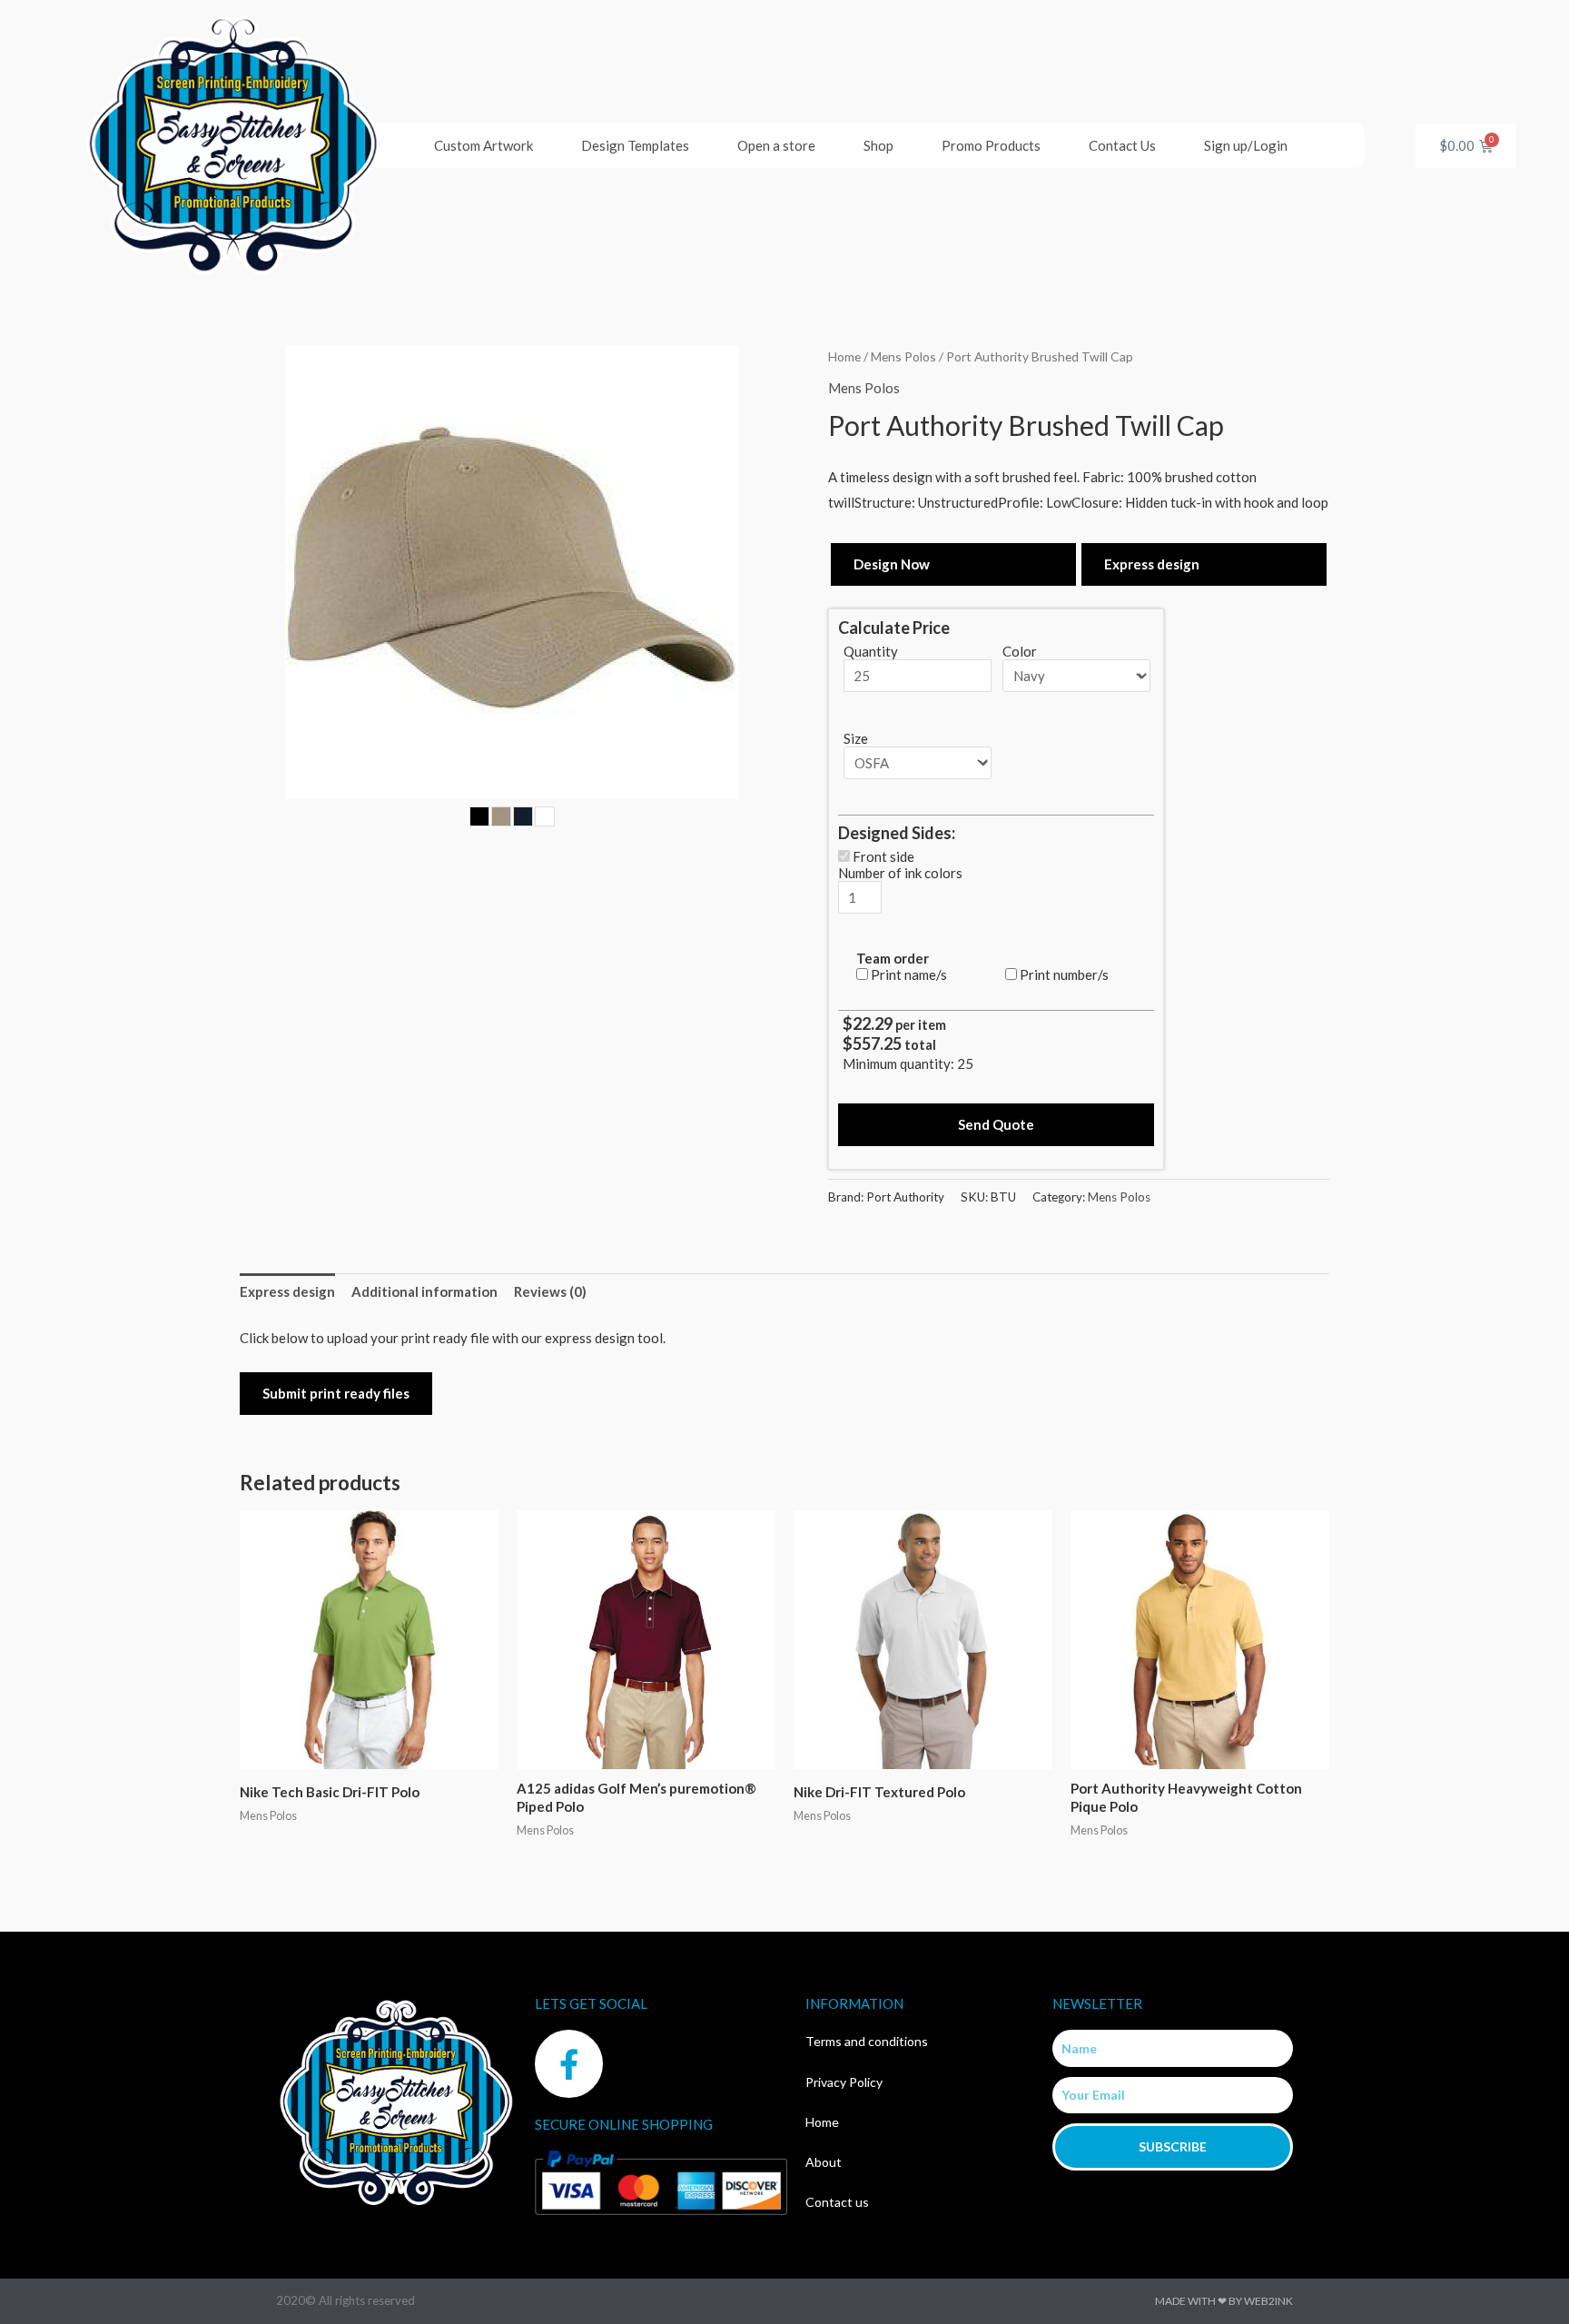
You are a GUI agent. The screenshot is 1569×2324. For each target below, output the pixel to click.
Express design (1152, 564)
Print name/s (909, 974)
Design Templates (635, 145)
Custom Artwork (484, 145)
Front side (883, 856)
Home (844, 356)
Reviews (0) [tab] (550, 1291)
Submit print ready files (336, 1393)
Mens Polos (903, 356)
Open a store (776, 145)
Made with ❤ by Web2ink (1224, 2301)
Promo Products (991, 145)
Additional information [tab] (424, 1291)
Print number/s (1064, 974)
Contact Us (1122, 145)
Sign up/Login (1246, 145)
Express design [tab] (287, 1291)
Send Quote (996, 1124)
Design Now (892, 564)
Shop (878, 145)
